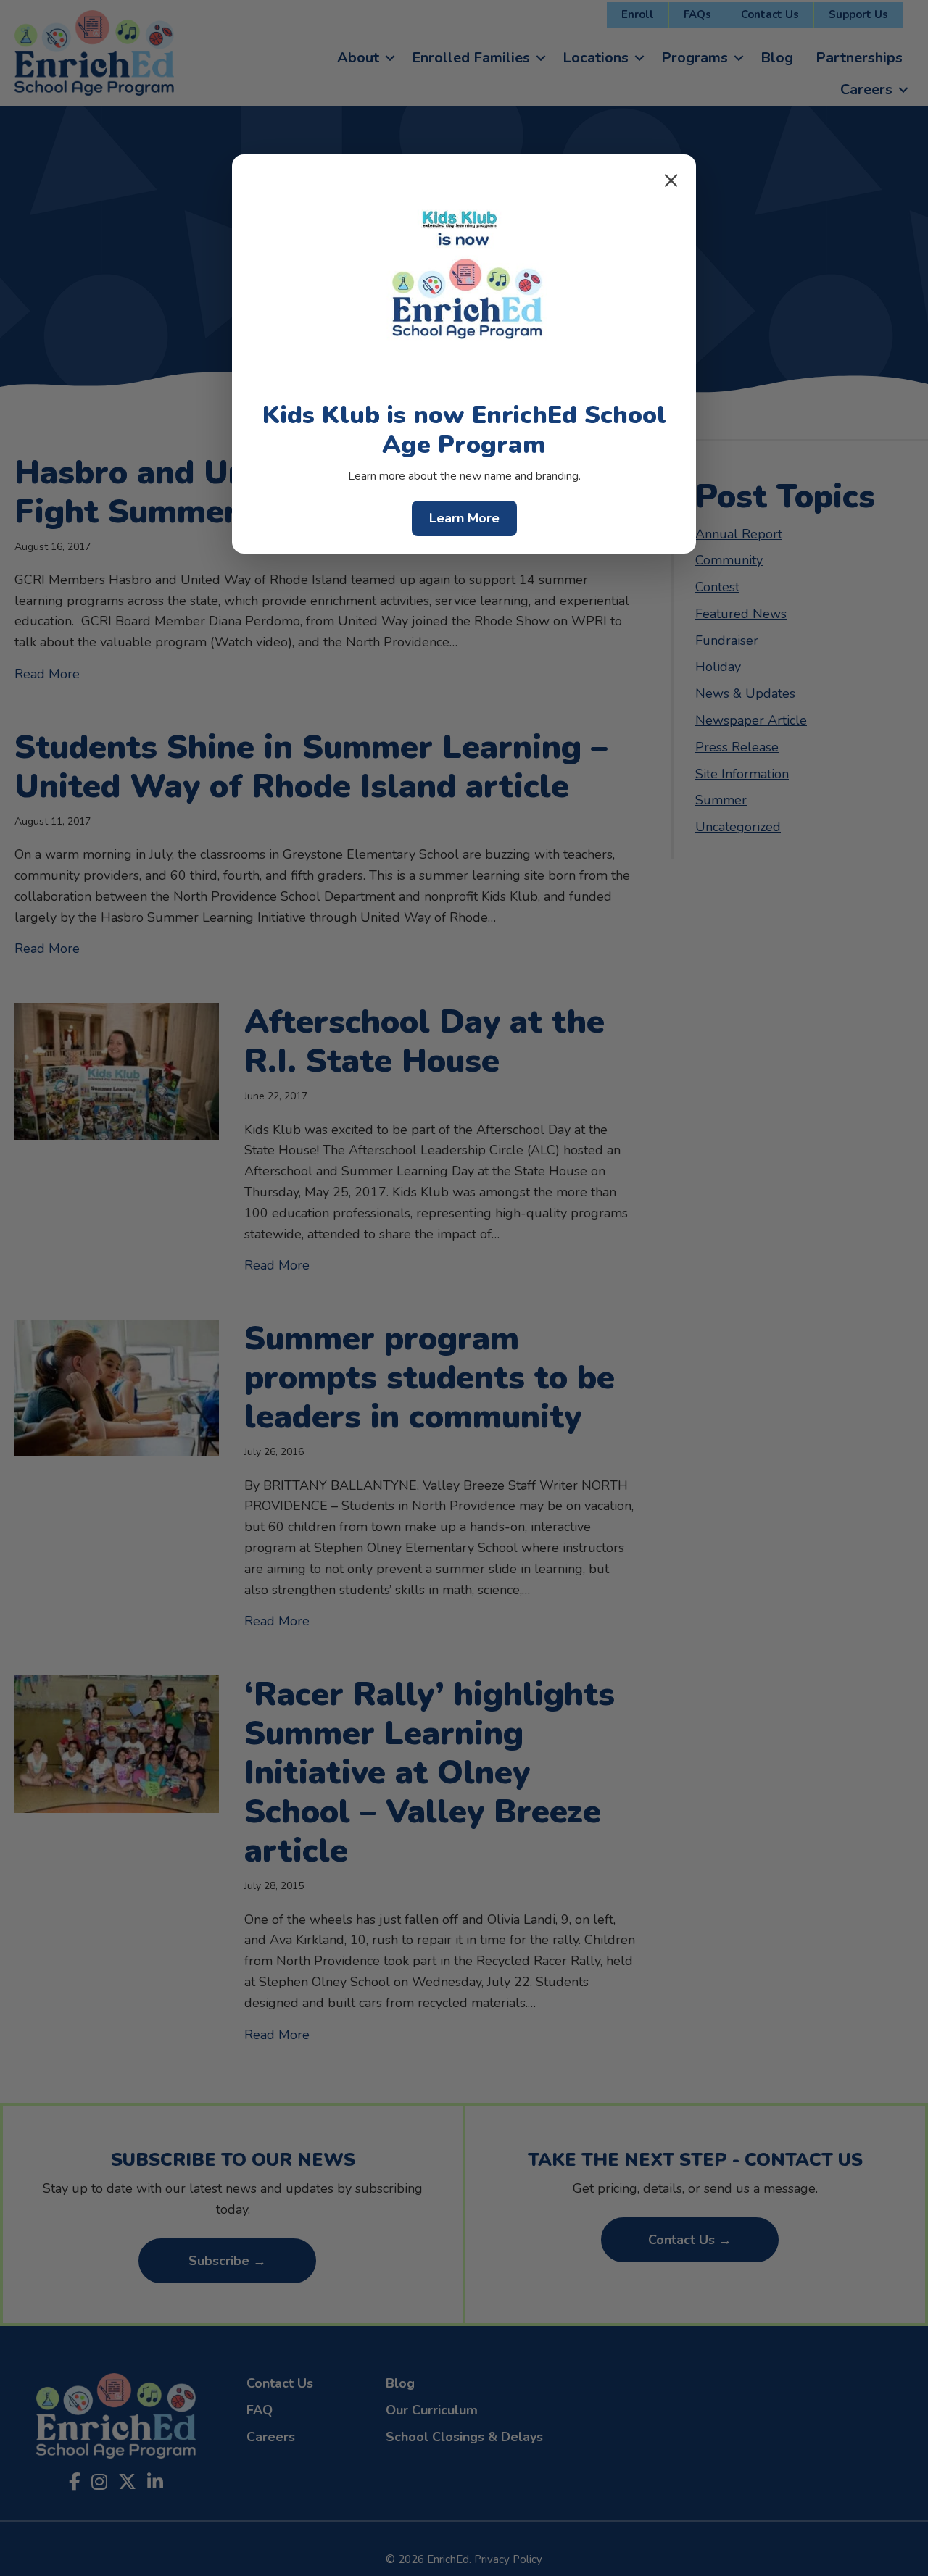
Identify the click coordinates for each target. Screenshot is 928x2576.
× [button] (671, 180)
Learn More (464, 518)
